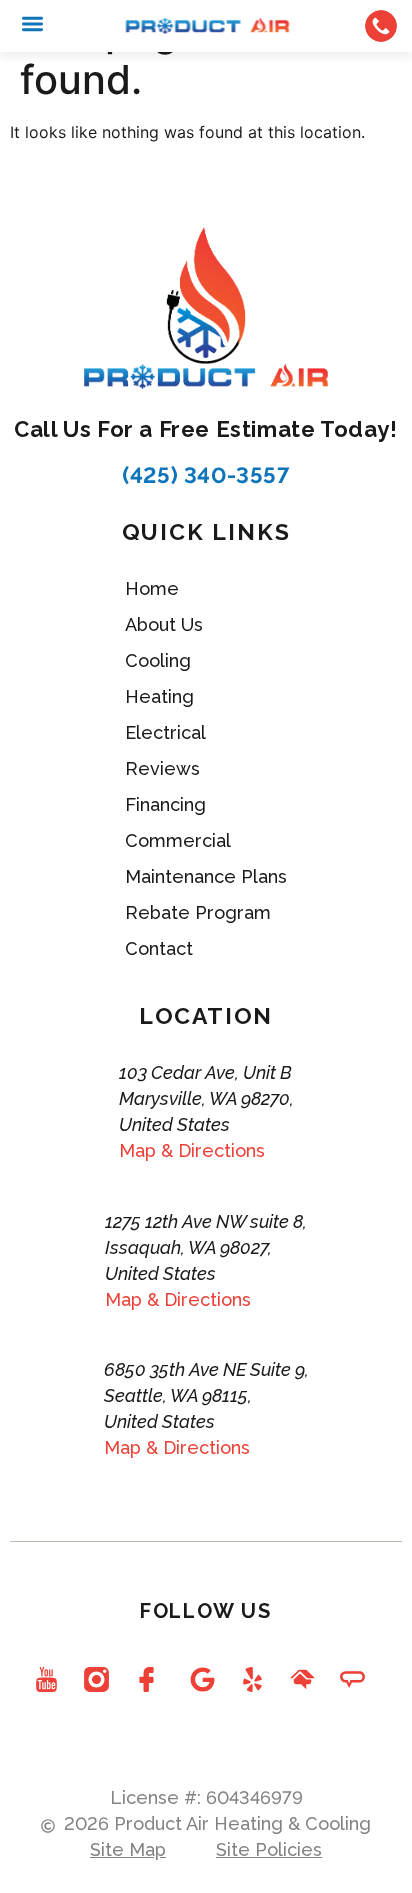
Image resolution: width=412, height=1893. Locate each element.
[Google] (202, 1680)
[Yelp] (252, 1680)
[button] (32, 23)
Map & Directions (192, 1150)
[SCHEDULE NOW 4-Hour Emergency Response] (381, 26)
